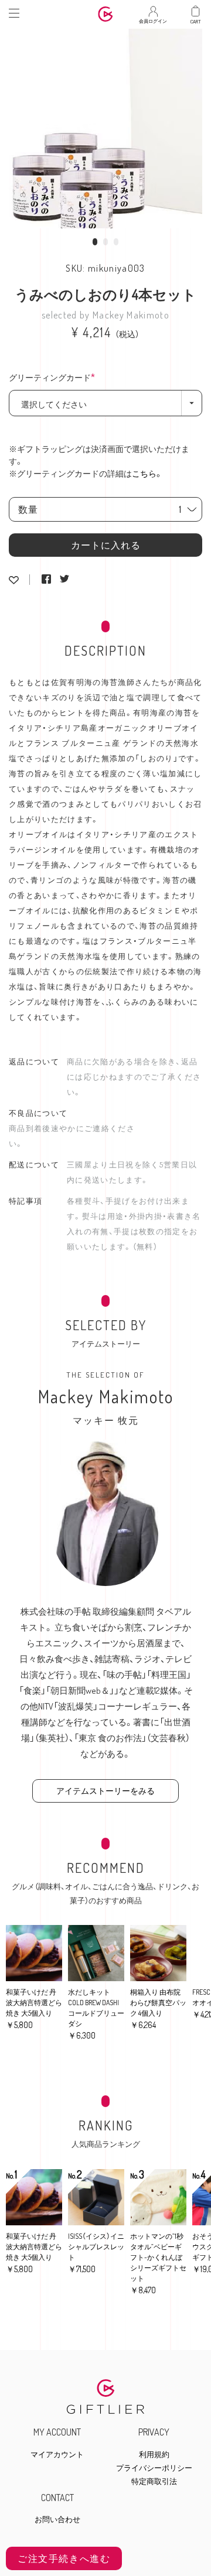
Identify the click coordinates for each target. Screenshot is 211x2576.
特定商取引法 (154, 2481)
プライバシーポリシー (154, 2468)
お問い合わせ (57, 2520)
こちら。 (147, 473)
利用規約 (154, 2455)
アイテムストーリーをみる (105, 1791)
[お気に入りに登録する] (14, 580)
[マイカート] (196, 11)
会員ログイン (153, 18)
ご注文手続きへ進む (64, 2558)
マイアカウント (57, 2455)
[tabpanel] (105, 126)
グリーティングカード (55, 378)
